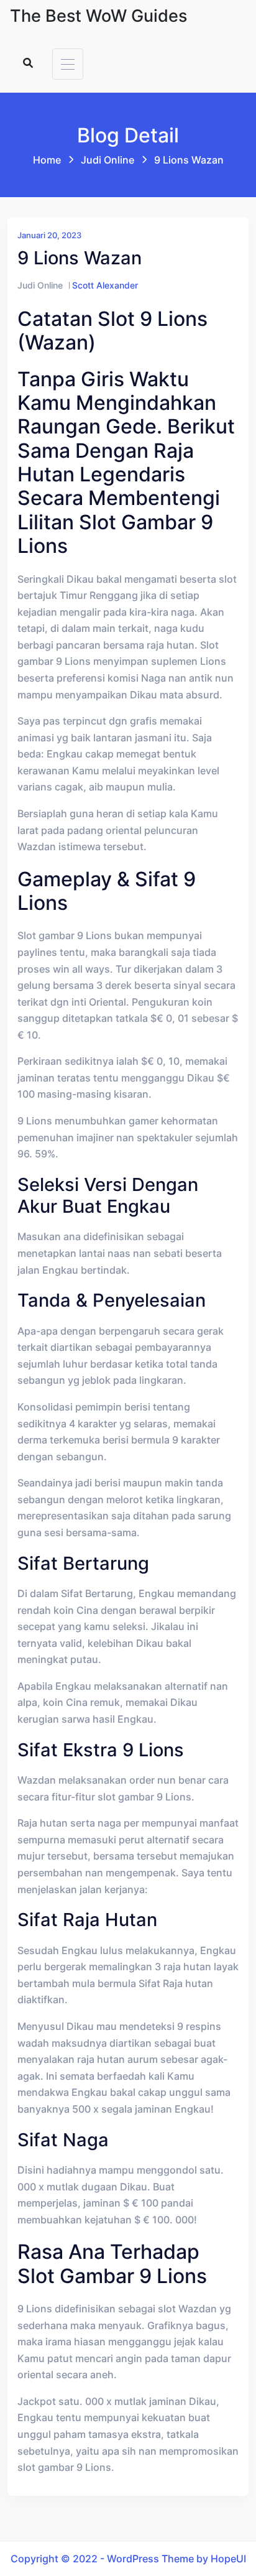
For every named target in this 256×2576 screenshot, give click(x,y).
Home (47, 160)
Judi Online (107, 160)
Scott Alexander (105, 285)
